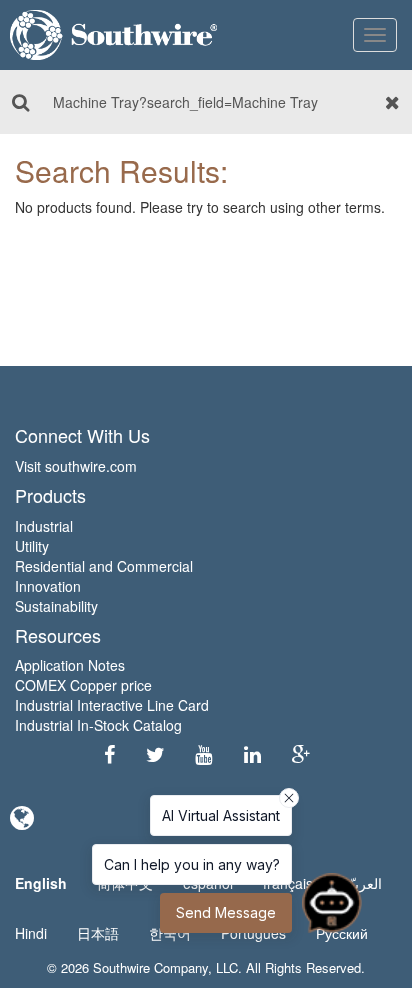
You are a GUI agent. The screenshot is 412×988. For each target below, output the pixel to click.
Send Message (226, 912)
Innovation (48, 586)
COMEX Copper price (83, 685)
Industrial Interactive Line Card (112, 705)
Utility (32, 546)
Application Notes (70, 665)
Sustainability (56, 606)
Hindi (31, 933)
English (41, 883)
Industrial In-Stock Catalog (98, 725)
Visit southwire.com (76, 466)
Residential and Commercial (104, 566)
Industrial (44, 526)
